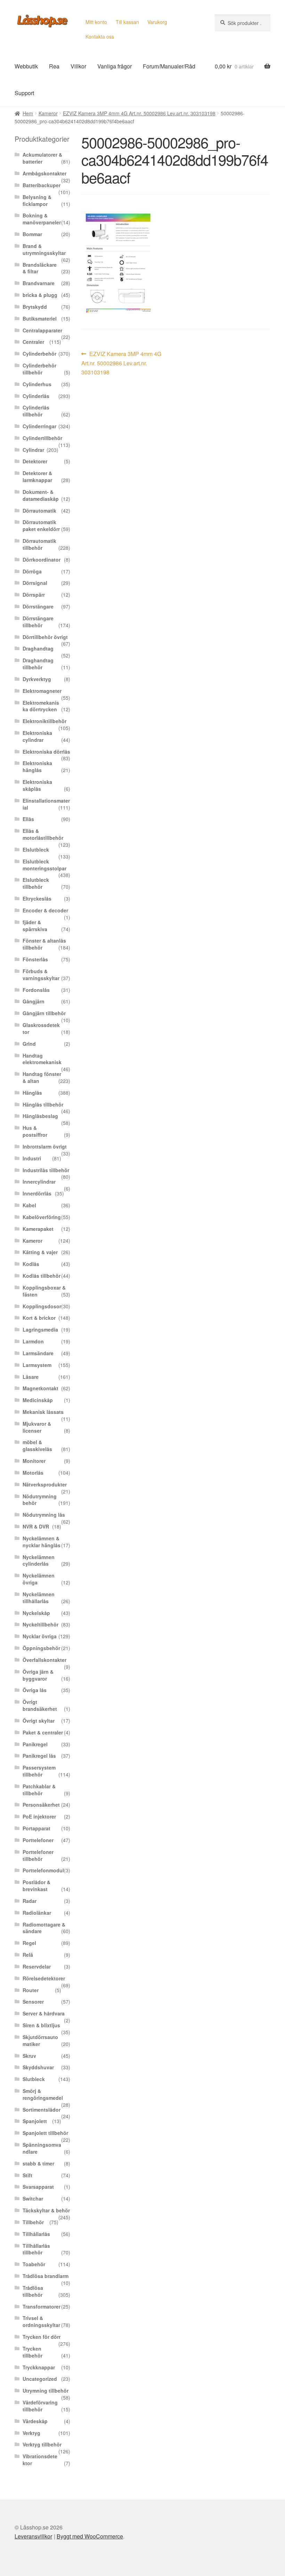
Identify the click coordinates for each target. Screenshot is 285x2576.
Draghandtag (38, 648)
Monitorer (34, 1461)
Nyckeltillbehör (40, 1624)
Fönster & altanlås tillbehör (44, 944)
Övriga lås (35, 1690)
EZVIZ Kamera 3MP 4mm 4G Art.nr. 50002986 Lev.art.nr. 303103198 (139, 113)
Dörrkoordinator (42, 560)
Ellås (28, 819)
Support (24, 93)
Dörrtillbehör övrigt (45, 637)
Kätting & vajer (40, 1252)
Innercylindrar (39, 1182)
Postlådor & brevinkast (36, 1886)
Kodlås (31, 1264)
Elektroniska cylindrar (37, 736)
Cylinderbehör (39, 354)
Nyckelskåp (36, 1613)
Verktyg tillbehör (42, 2444)
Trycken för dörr (42, 2337)
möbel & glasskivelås (37, 1446)
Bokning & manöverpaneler (42, 219)
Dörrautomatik (39, 511)
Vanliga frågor (115, 66)
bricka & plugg (40, 295)
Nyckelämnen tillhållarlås (39, 1598)
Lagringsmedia (40, 1330)
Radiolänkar (37, 1913)
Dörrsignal (35, 583)
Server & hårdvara (44, 2013)
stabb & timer (38, 2163)
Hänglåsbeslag (40, 1116)
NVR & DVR (36, 1526)
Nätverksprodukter (45, 1484)
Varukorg (157, 22)
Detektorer (35, 461)
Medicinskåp (38, 1400)
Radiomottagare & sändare (44, 1928)
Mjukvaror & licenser (37, 1427)
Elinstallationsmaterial (46, 804)
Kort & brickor (39, 1318)
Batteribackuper (42, 185)
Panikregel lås (39, 1756)
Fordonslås (36, 990)
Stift (27, 2175)
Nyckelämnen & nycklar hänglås (42, 1542)
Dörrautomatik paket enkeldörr (41, 525)
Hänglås (32, 1093)
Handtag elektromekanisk (42, 1059)
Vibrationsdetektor (40, 2460)
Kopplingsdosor (42, 1306)
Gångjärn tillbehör (44, 1013)
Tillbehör (33, 2222)
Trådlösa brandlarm (46, 2276)
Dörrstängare (38, 606)
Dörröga (32, 571)
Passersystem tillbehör (39, 1771)
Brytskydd (35, 307)
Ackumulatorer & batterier (42, 158)
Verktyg (31, 2433)
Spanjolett (35, 2121)
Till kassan (127, 22)
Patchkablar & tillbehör (39, 1790)
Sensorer (33, 2002)
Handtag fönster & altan (42, 1077)
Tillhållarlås (36, 2234)
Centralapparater (42, 330)
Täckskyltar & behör (46, 2210)
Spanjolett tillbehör (45, 2133)
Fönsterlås (35, 959)
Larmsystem (37, 1365)
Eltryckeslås (37, 898)
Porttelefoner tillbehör (38, 1855)
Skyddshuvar (38, 2067)
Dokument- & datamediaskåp (41, 495)
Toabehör (34, 2264)
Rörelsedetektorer (44, 1978)
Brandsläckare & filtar (40, 268)
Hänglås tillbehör (43, 1104)
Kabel (29, 1205)
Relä (28, 1955)
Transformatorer (42, 2306)
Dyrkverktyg (37, 679)
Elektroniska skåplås (37, 785)
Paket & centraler (43, 1732)
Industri (32, 1158)
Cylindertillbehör (42, 438)
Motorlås (33, 1473)
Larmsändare (38, 1353)
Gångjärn (34, 1001)
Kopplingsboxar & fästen (44, 1291)
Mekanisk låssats (43, 1412)
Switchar (33, 2198)
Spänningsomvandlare (42, 2148)
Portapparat (36, 1828)
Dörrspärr (34, 595)
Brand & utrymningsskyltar (44, 249)
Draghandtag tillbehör (38, 664)
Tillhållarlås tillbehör (36, 2249)
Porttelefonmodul (43, 1870)
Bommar (32, 234)
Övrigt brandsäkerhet (40, 1705)
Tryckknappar (39, 2367)
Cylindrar (33, 450)
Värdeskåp (35, 2421)
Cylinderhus (37, 384)
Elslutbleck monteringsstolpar (44, 865)
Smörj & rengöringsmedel (43, 2094)
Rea (54, 66)
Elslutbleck (36, 850)
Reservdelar (37, 1966)
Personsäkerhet (41, 1805)
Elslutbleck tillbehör (36, 883)
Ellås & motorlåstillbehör (43, 834)
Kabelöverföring (42, 1217)
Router (31, 1990)
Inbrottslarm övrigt (45, 1146)
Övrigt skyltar (39, 1721)
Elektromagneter (42, 691)
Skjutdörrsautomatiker (40, 2040)
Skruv (29, 2056)
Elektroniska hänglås (37, 767)
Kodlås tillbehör (42, 1276)
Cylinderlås (36, 396)
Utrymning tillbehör (46, 2391)
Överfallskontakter (44, 1660)
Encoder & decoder (45, 910)
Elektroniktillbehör (44, 721)
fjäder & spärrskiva (35, 926)
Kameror (48, 113)
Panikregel (35, 1744)
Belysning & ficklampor (37, 200)
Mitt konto (96, 22)
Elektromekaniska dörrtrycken (41, 706)
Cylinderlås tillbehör (36, 411)
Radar (30, 1901)
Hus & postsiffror (35, 1131)
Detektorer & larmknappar (37, 477)
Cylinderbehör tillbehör (39, 369)
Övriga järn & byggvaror (38, 1675)
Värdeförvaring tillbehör (40, 2406)
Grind (29, 1044)
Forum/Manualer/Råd (169, 66)
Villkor (78, 66)
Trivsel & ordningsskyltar (41, 2321)
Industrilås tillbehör (46, 1170)
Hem (28, 113)
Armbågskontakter (44, 173)
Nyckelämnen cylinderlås (39, 1560)
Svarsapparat (38, 2187)
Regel (29, 1943)
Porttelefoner (38, 1840)
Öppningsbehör (41, 1648)
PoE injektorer (39, 1816)
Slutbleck (34, 2079)
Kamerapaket (38, 1229)
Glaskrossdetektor (41, 1028)
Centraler (33, 342)
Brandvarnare (39, 283)
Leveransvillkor (33, 2536)
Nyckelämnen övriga (39, 1579)
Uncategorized (40, 2379)
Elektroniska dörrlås (46, 752)
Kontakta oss (100, 36)
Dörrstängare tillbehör (38, 622)
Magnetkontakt (40, 1388)
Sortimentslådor (42, 2110)
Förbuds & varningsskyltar (41, 975)
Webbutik (26, 66)
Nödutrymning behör (40, 1500)
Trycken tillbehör (32, 2352)
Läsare (31, 1377)
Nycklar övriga (40, 1636)
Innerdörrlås (37, 1193)
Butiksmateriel (40, 318)
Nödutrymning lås (44, 1515)
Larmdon (33, 1341)
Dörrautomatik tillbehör (39, 544)
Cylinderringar (39, 426)
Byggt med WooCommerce (90, 2536)
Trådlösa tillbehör (33, 2291)
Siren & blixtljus (41, 2025)
